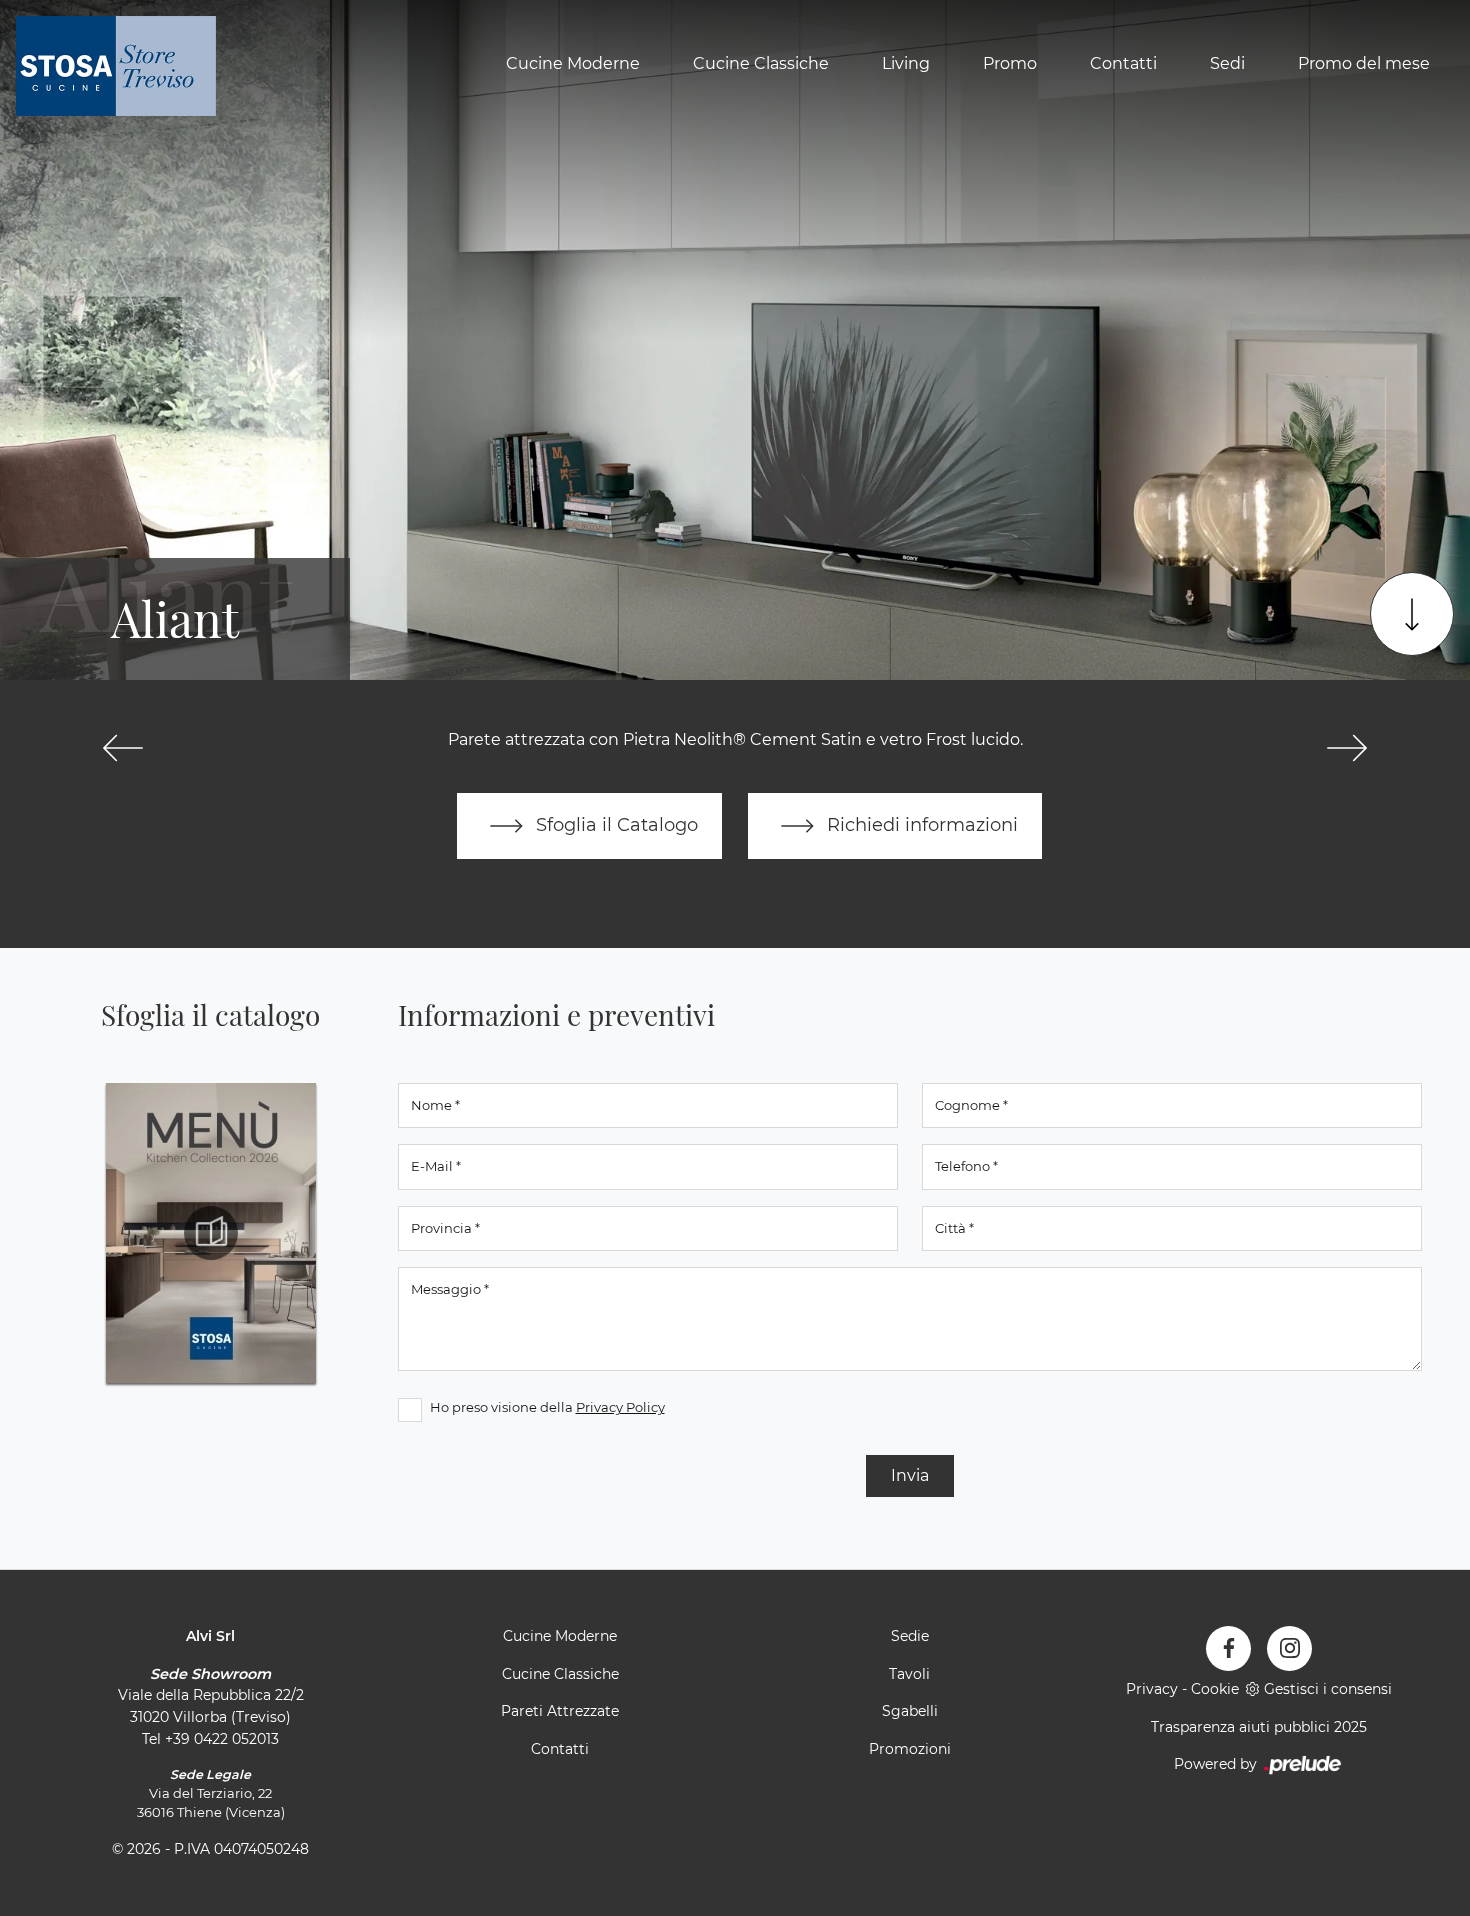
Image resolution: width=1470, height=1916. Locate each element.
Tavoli (909, 1674)
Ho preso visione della (547, 1407)
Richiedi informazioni (920, 824)
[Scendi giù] (1412, 614)
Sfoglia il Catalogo (614, 824)
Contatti (1123, 63)
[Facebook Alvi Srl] (1228, 1648)
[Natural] (123, 748)
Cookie (1215, 1689)
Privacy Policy (620, 1407)
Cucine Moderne (573, 63)
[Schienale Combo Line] (1346, 748)
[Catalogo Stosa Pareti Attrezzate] (211, 1233)
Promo (1010, 63)
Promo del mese (1364, 63)
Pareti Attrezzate (560, 1711)
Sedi (1227, 63)
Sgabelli (910, 1711)
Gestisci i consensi (1328, 1689)
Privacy (1152, 1689)
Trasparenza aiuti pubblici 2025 (1259, 1727)
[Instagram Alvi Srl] (1289, 1648)
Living (906, 63)
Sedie (910, 1636)
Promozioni (910, 1749)
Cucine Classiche (761, 63)
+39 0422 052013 (222, 1739)
